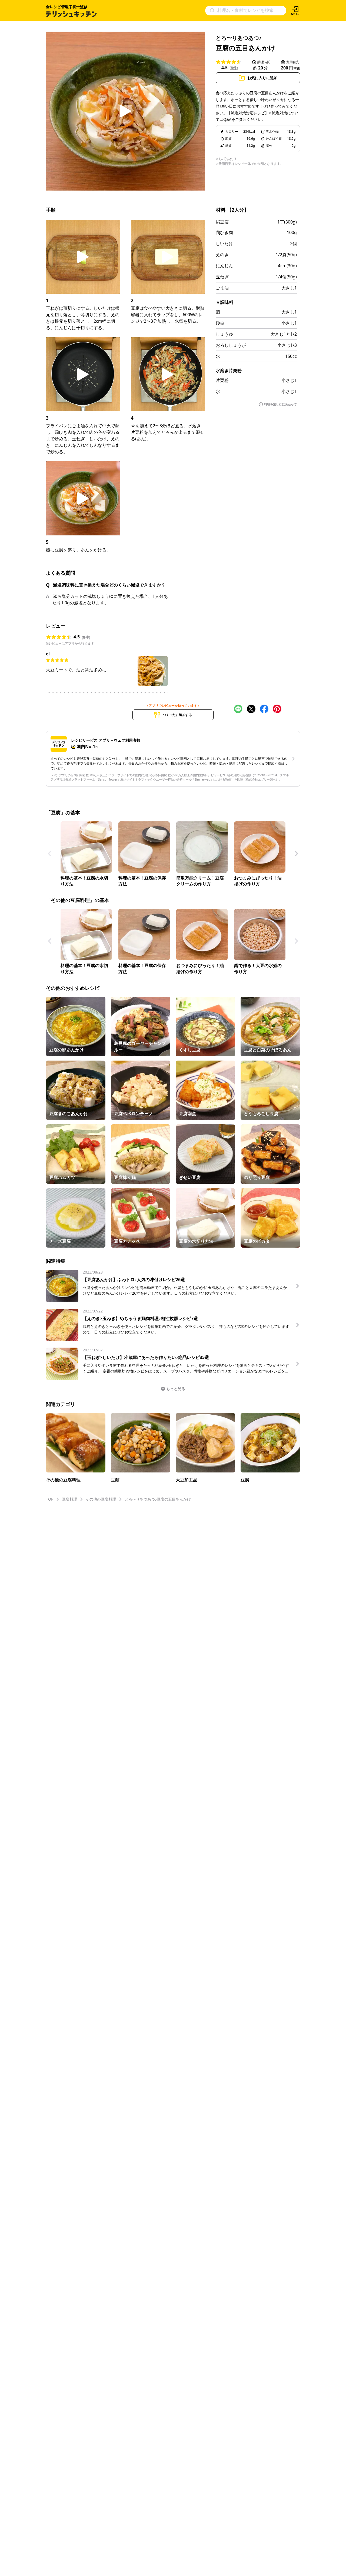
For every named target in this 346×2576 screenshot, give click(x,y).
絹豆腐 (222, 222)
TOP (50, 1499)
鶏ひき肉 (224, 232)
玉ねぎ (222, 277)
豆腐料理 (69, 1499)
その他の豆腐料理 (101, 1499)
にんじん (224, 266)
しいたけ (224, 244)
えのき (222, 255)
